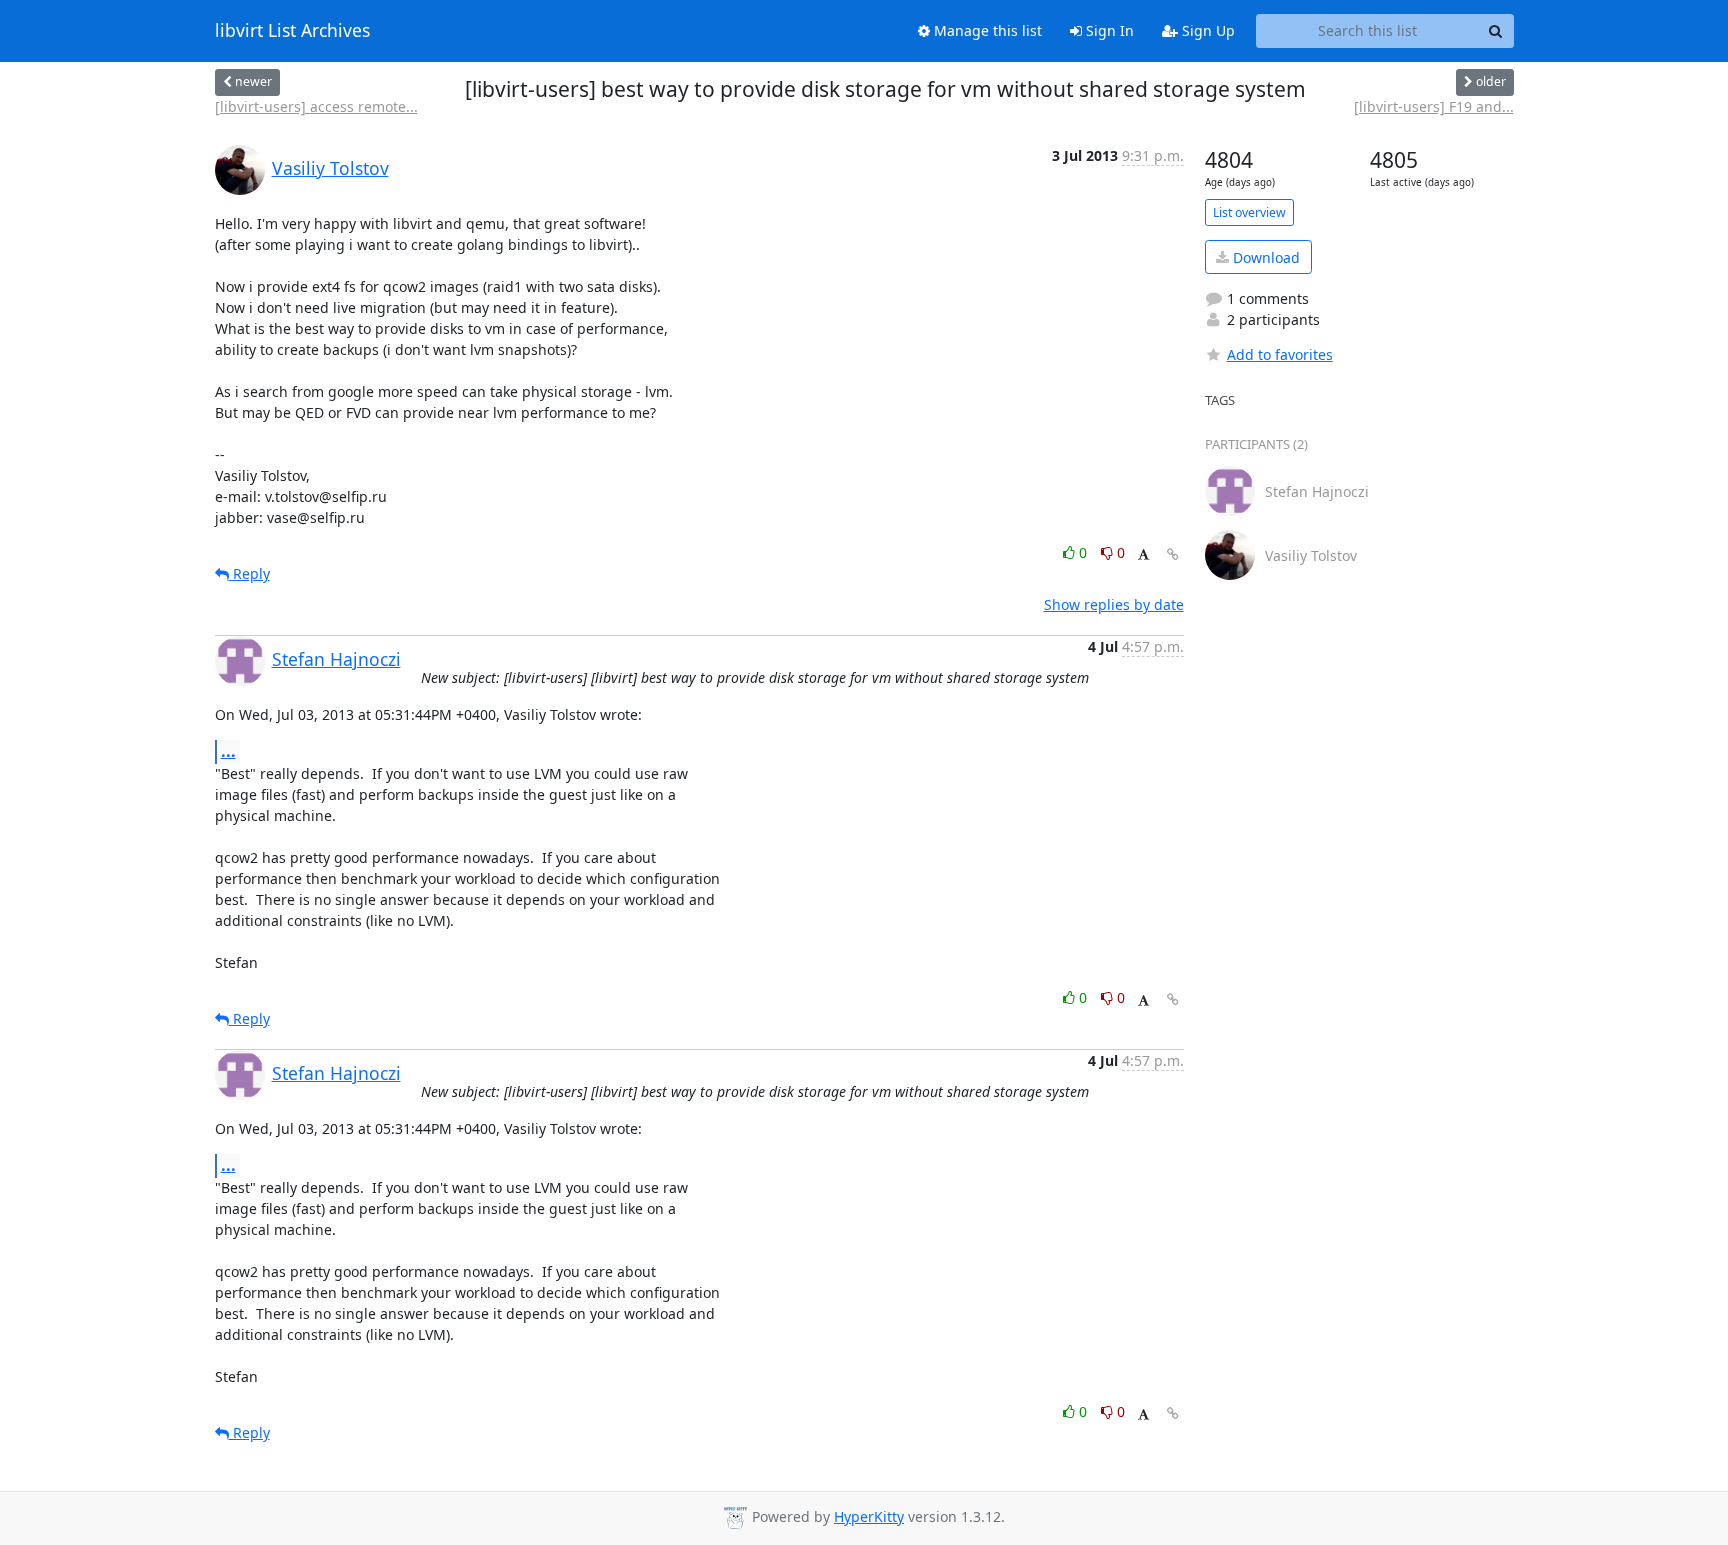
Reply (249, 573)
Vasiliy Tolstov (330, 168)
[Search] (1496, 31)
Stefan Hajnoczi (336, 659)
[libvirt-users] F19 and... (1434, 106)
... (228, 751)
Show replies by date (1114, 604)
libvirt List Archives (292, 31)
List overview (1249, 212)
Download (1264, 257)
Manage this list (986, 30)
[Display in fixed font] (1143, 555)
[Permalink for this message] (1173, 554)
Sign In (1108, 30)
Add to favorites (1280, 354)
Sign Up (1206, 30)
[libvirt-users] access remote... (316, 106)
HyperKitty (869, 1516)
